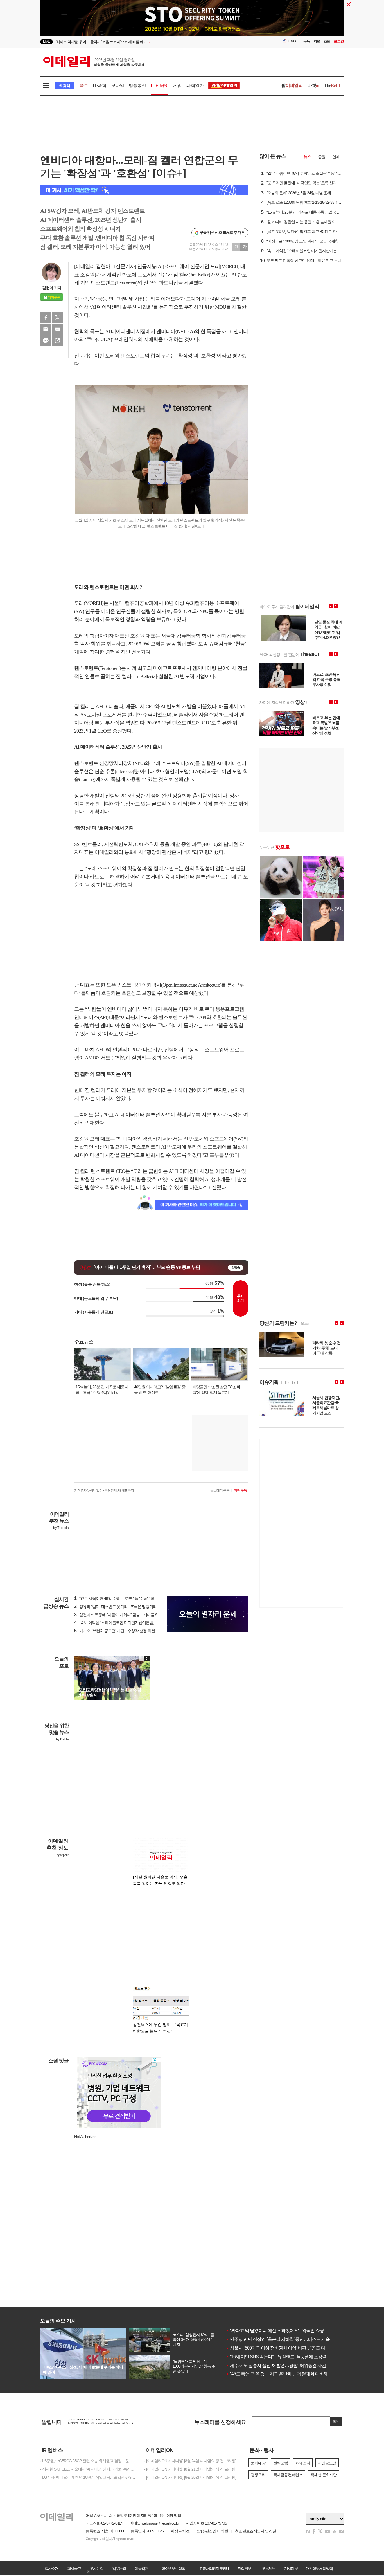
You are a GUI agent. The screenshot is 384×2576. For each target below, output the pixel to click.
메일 (46, 329)
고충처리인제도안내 (214, 2568)
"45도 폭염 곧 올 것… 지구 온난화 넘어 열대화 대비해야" (280, 2374)
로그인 (339, 41)
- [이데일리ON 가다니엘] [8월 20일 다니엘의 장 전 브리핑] (190, 2477)
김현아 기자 (52, 288)
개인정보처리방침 (319, 2568)
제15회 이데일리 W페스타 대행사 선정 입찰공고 (106, 2420)
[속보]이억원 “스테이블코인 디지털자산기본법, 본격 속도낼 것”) (127, 1623)
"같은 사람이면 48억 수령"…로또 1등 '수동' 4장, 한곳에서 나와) (127, 1598)
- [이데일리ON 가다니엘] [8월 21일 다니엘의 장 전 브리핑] (190, 2469)
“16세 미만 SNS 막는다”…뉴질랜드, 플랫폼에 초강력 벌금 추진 (285, 2357)
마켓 (313, 85)
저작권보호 (246, 2568)
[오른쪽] (147, 1659)
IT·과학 (100, 85)
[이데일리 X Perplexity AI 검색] (144, 190)
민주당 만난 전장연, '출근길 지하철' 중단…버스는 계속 (278, 2339)
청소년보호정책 (173, 2568)
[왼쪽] (142, 1659)
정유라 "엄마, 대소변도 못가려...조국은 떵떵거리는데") (120, 1607)
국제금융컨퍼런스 (288, 2475)
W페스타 (303, 2463)
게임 (177, 85)
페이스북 (46, 318)
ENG (292, 41)
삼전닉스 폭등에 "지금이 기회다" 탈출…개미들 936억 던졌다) (126, 1615)
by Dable (62, 1739)
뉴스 (307, 157)
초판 (327, 41)
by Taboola (61, 1528)
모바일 (118, 85)
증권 (322, 157)
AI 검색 (64, 86)
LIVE (47, 41)
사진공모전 (327, 2463)
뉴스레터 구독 (220, 1490)
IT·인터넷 (160, 85)
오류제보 (268, 2568)
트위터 (57, 318)
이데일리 (94, 62)
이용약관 (141, 2568)
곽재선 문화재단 (324, 2475)
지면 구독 (240, 1490)
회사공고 (74, 2568)
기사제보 (291, 2568)
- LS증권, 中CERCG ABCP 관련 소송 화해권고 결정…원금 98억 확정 (88, 2461)
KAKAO (46, 341)
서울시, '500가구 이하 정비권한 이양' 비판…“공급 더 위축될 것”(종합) (291, 2348)
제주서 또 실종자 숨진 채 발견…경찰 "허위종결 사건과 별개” (283, 2365)
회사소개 (51, 2568)
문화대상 (258, 2463)
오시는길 (96, 2568)
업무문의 (119, 2568)
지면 (317, 41)
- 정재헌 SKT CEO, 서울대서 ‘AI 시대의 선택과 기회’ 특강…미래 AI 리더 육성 (88, 2469)
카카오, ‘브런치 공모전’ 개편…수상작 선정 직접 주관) (119, 1631)
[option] (146, 42)
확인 (336, 2421)
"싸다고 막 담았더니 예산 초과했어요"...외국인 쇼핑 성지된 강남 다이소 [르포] (298, 2331)
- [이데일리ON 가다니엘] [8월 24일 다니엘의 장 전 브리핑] (190, 2461)
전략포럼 (281, 2463)
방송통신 (137, 85)
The (333, 85)
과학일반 (195, 85)
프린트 (57, 329)
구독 (307, 41)
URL (57, 341)
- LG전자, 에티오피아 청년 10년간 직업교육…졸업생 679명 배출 (88, 2477)
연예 (336, 157)
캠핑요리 (258, 2475)
